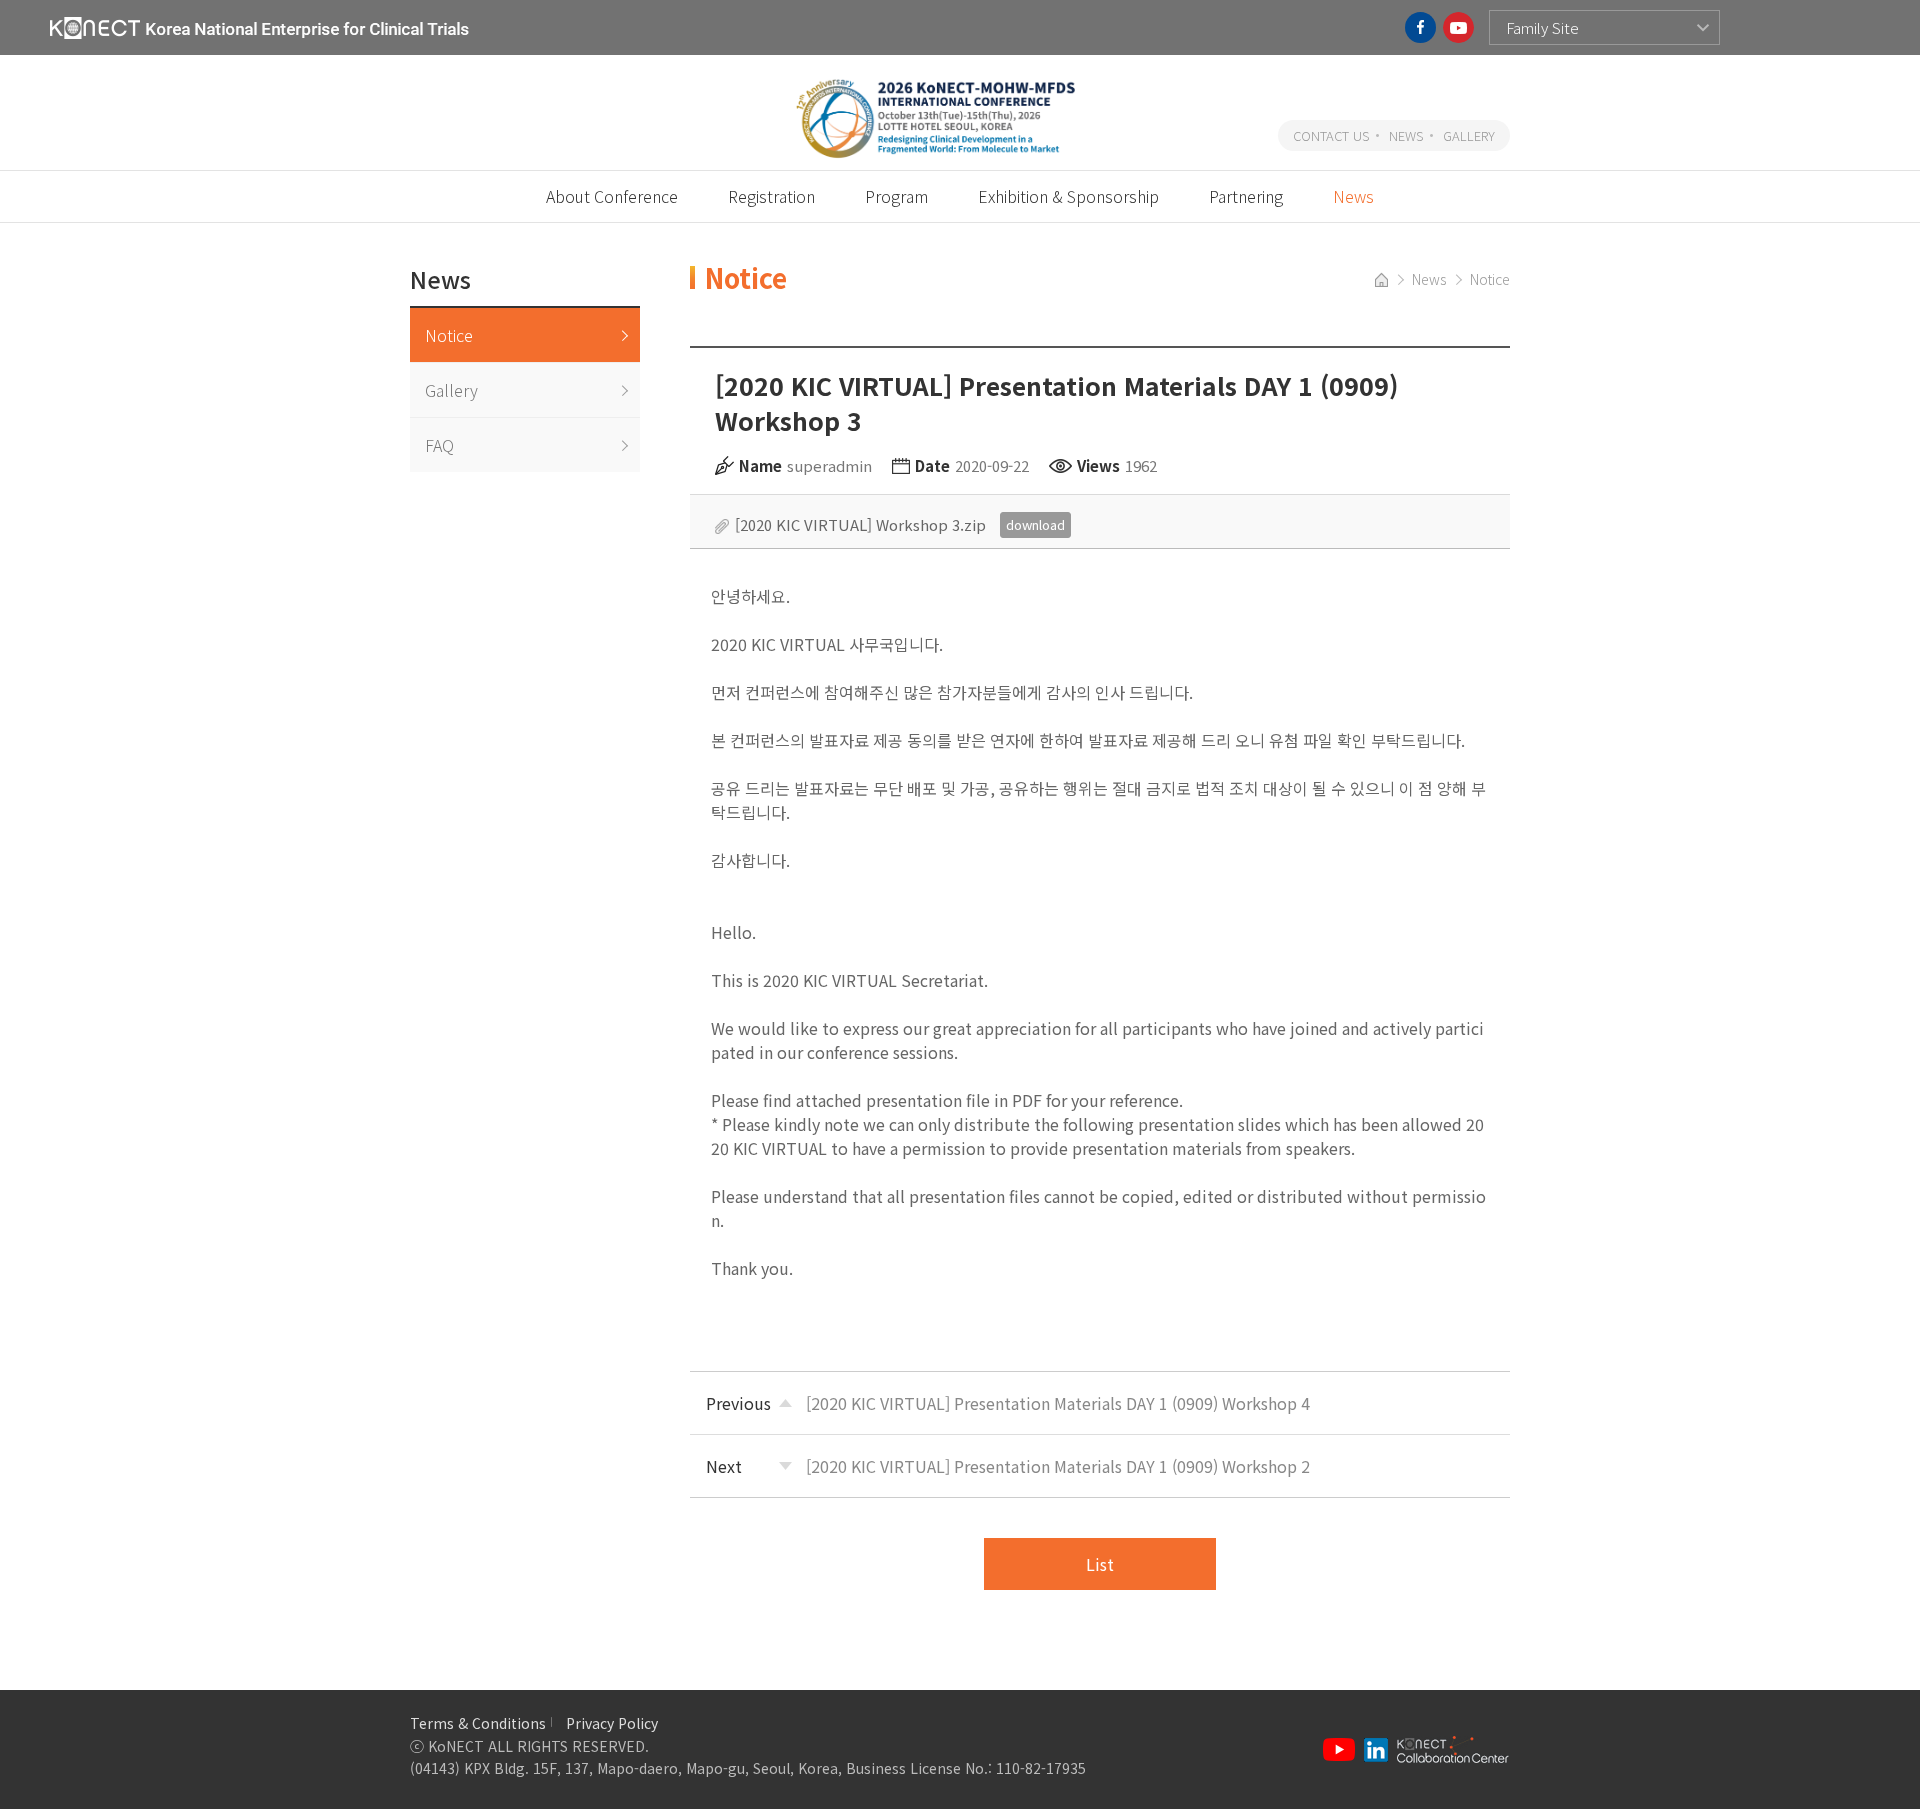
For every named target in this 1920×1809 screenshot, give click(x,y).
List (1100, 1564)
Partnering (1246, 196)
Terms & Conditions (478, 1723)
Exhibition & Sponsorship (1068, 196)
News (1353, 196)
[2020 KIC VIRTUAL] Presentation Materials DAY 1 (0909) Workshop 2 (1058, 1466)
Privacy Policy (612, 1723)
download (1035, 524)
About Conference (612, 196)
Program (896, 196)
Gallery (451, 390)
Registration (771, 196)
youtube (1458, 27)
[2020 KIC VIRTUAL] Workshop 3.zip (860, 524)
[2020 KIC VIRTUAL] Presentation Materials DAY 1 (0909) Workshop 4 (1058, 1403)
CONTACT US (1331, 135)
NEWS (1406, 135)
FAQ (439, 445)
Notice (449, 335)
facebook (1420, 27)
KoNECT (259, 27)
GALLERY (1469, 135)
